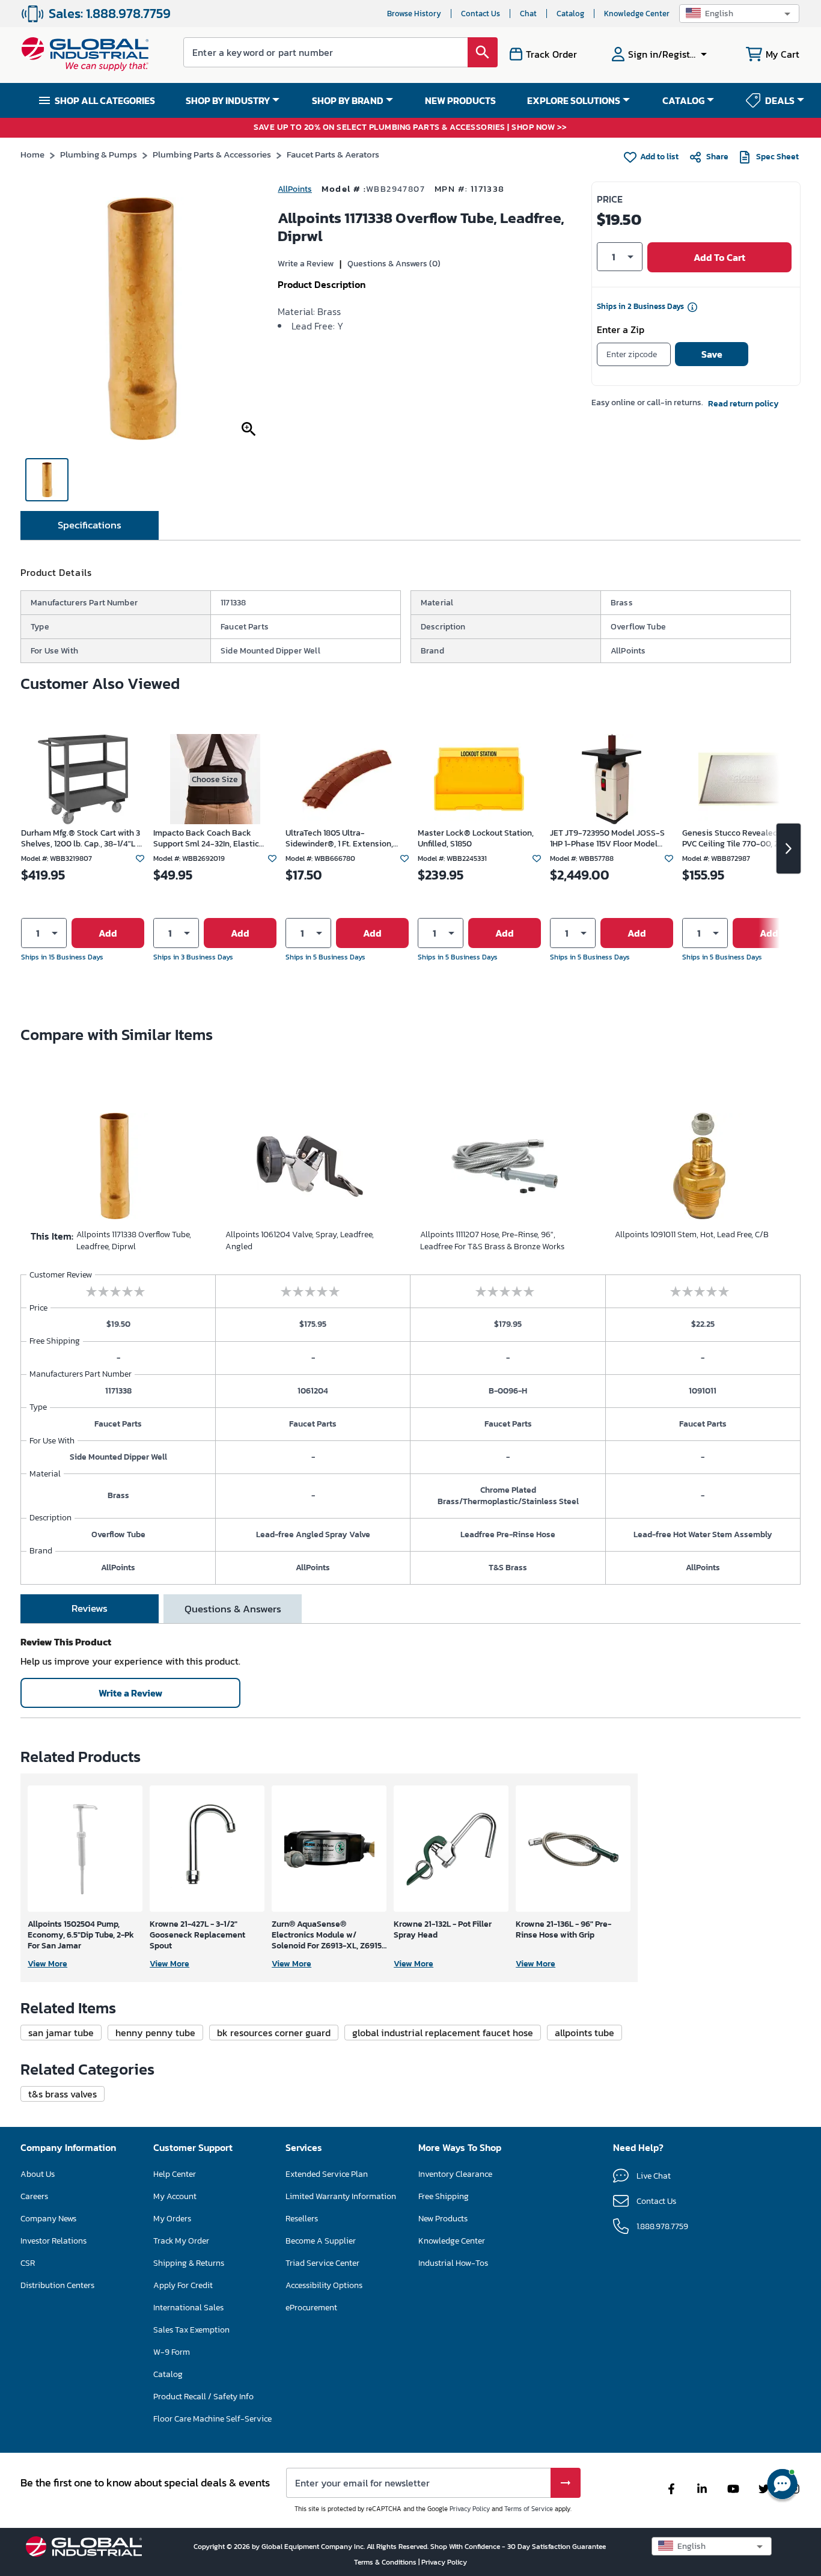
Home (32, 154)
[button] (739, 14)
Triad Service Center (322, 2263)
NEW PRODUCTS (460, 100)
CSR (28, 2263)
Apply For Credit (183, 2285)
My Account (175, 2196)
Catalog (570, 14)
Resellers (302, 2219)
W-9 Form (172, 2352)
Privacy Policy (470, 2509)
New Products (443, 2219)
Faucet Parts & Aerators (333, 154)
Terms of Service (529, 2509)
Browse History (414, 14)
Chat (528, 14)
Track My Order (181, 2241)
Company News (48, 2219)
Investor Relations (53, 2241)
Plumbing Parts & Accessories (212, 154)
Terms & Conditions (386, 2562)
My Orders (172, 2219)
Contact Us (481, 14)
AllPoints (295, 189)
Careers (34, 2196)
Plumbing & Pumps (99, 154)
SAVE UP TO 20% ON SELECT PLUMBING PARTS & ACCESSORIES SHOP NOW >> (410, 128)
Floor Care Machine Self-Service (212, 2419)
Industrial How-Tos (453, 2263)
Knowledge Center (637, 14)
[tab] (90, 525)
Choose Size (215, 779)
